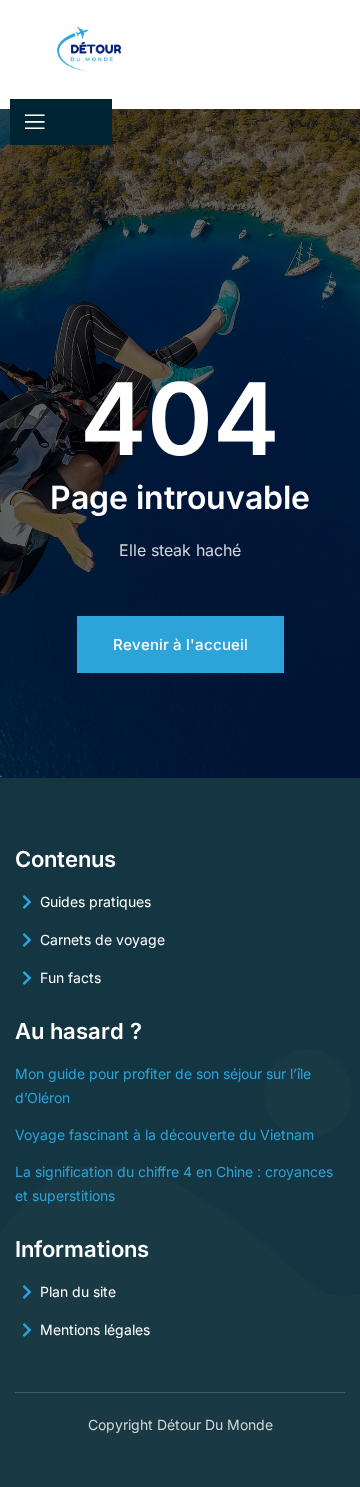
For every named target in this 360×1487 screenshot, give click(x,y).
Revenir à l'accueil (180, 644)
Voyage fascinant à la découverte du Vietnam (164, 1134)
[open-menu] (33, 122)
